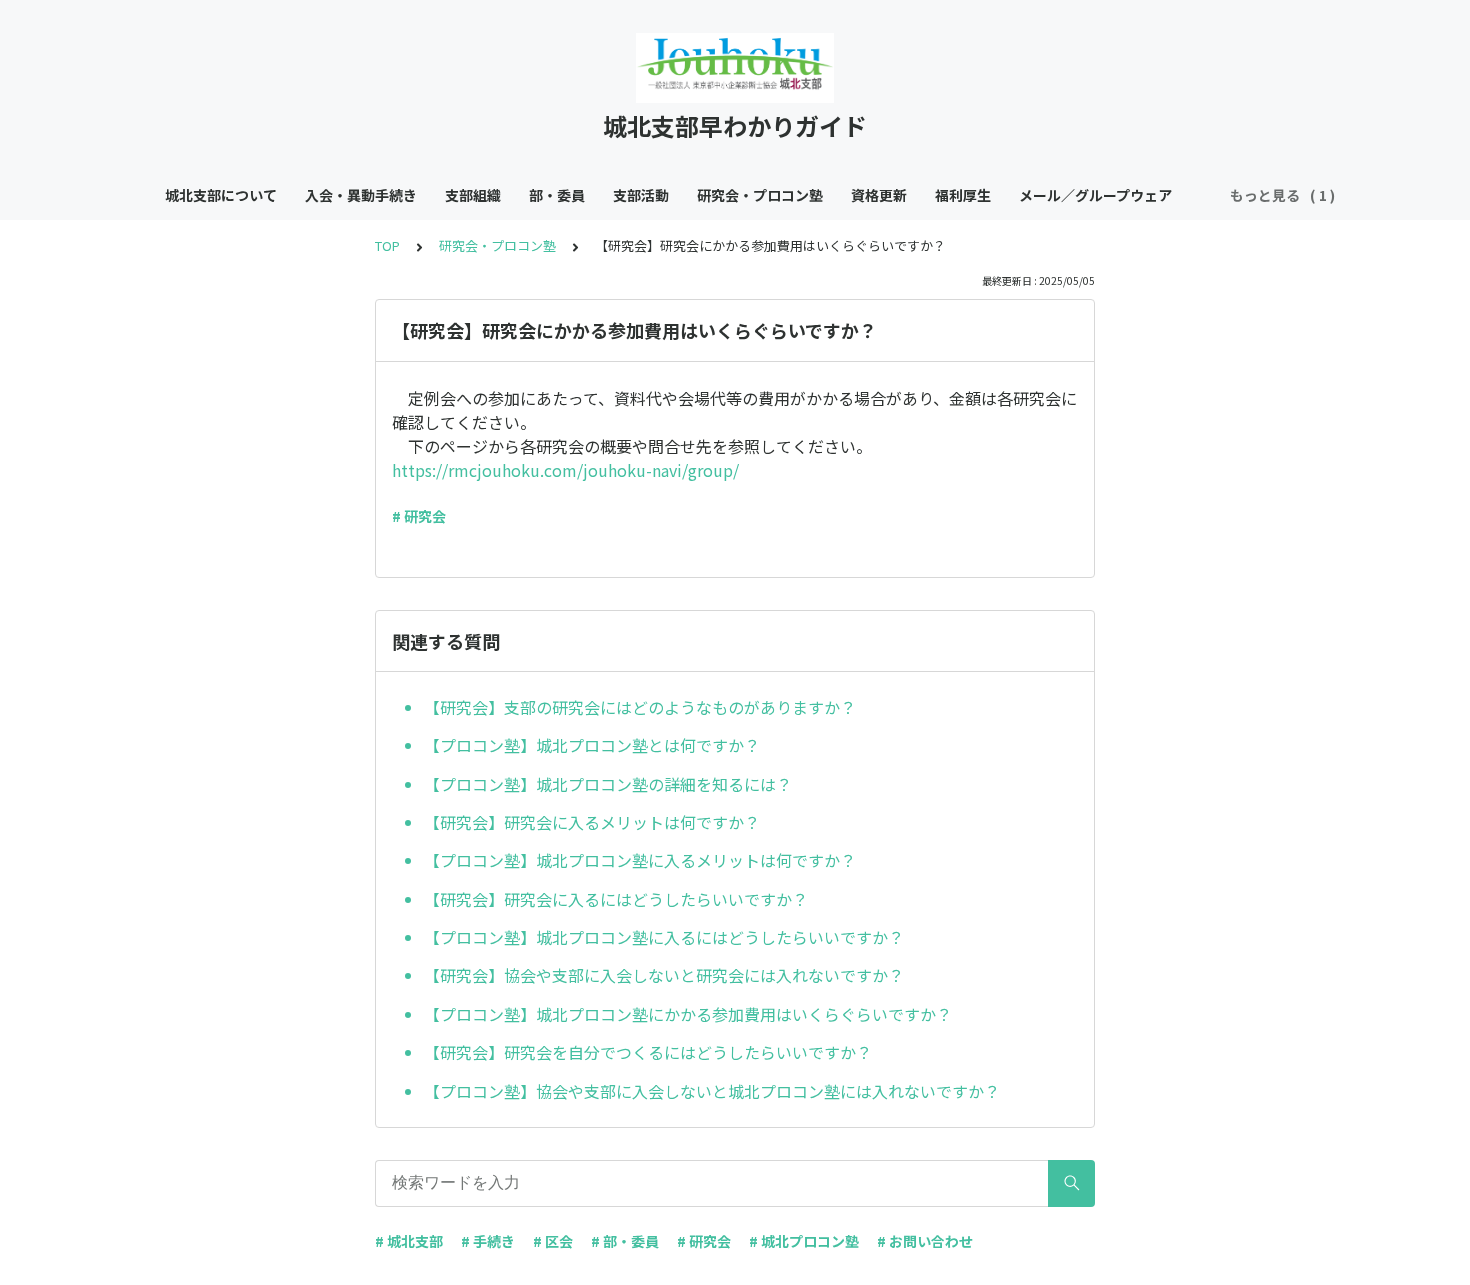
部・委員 (557, 195)
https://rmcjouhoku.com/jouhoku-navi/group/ (565, 470)
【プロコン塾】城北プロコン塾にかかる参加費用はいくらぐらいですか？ (688, 1014)
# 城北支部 (409, 1241)
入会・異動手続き (361, 195)
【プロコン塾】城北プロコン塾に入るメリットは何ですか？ (640, 860)
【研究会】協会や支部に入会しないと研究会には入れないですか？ (664, 975)
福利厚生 (963, 195)
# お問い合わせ (925, 1241)
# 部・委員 (625, 1241)
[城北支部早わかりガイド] (735, 68)
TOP (387, 245)
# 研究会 (419, 516)
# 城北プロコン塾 (804, 1241)
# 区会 (553, 1241)
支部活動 (641, 195)
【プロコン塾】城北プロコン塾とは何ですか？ (592, 745)
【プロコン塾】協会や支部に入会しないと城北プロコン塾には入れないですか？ (712, 1091)
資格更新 (879, 195)
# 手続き (488, 1241)
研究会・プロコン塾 (760, 195)
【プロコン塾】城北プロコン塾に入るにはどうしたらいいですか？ (664, 937)
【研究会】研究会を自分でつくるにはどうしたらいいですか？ (648, 1052)
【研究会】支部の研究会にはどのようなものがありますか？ (640, 707)
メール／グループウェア (1095, 195)
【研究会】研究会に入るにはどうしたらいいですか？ (616, 899)
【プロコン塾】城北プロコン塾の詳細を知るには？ (608, 784)
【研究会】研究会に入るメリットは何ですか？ (592, 822)
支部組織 (473, 195)
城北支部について (221, 195)
